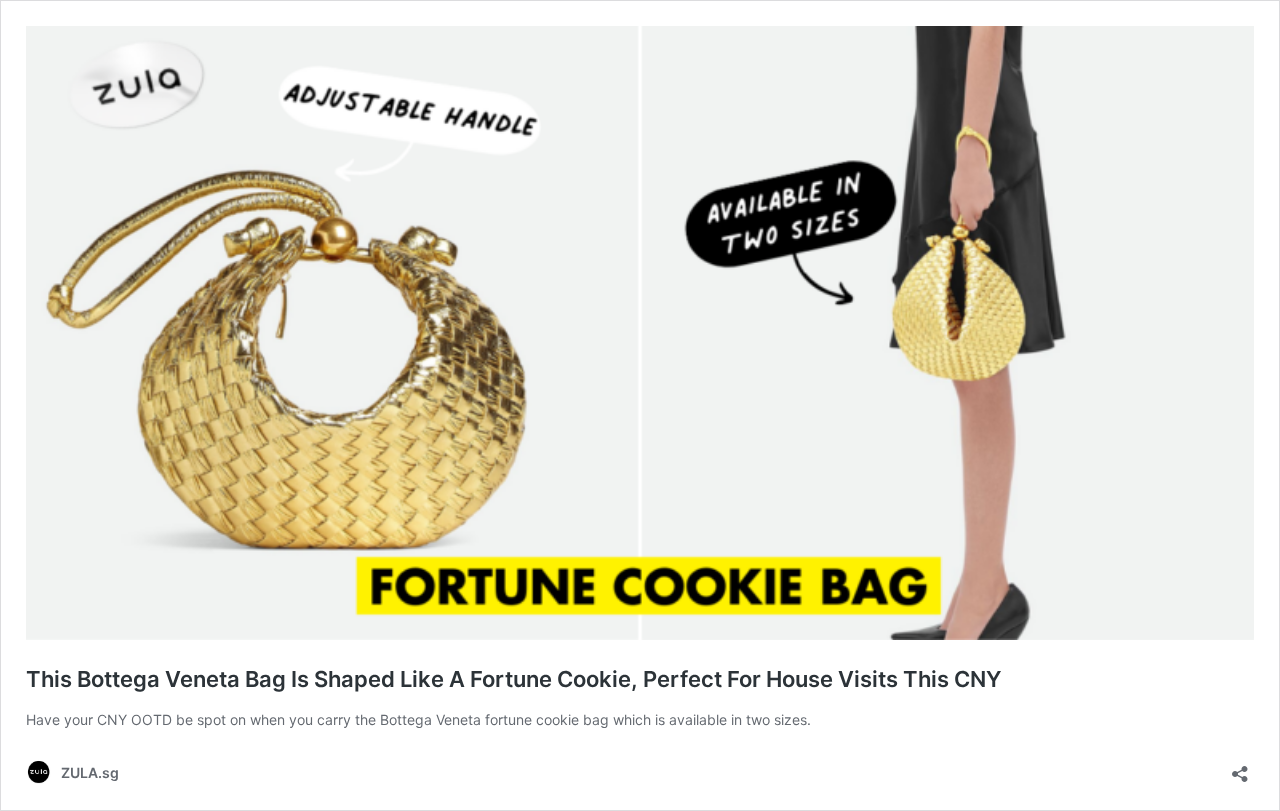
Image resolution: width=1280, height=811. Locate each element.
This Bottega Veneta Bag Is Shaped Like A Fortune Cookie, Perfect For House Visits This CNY (514, 679)
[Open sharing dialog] (1240, 767)
